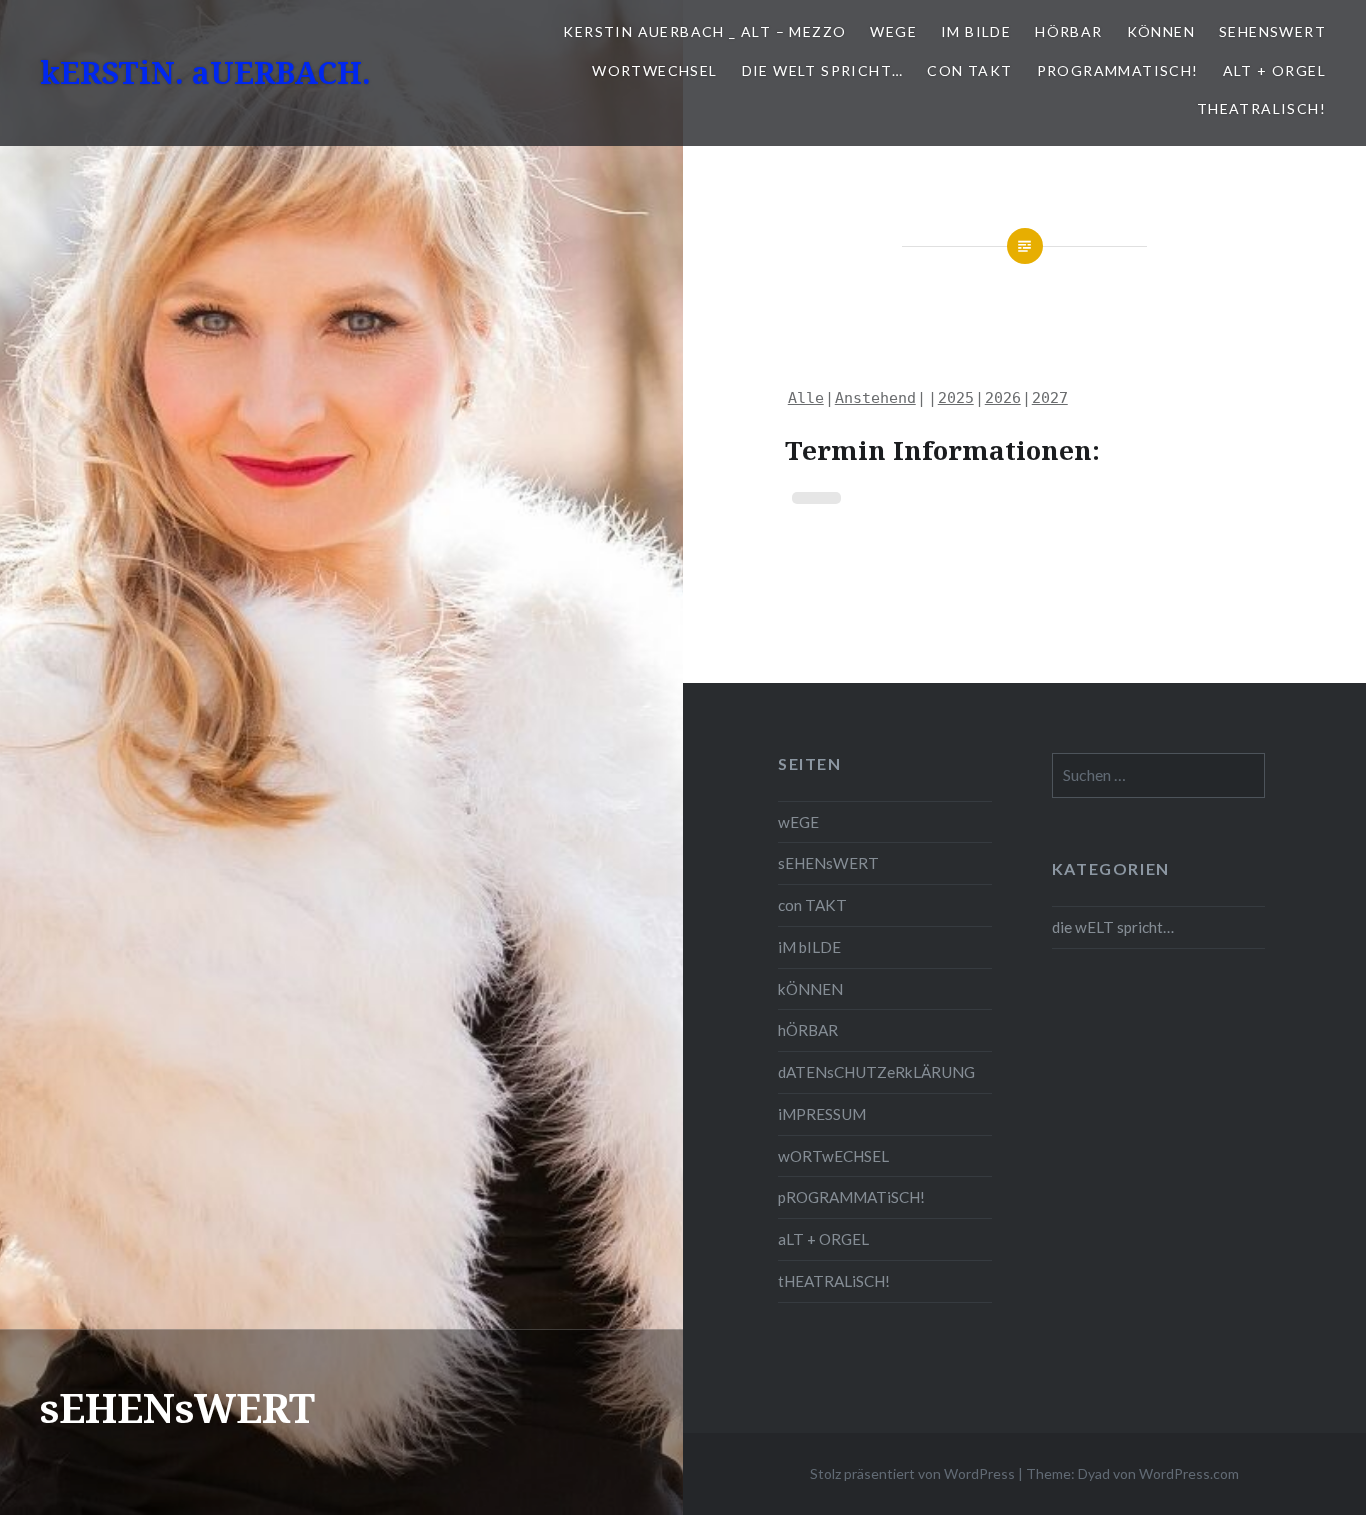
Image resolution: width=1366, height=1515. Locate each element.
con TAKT (969, 70)
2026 (1003, 398)
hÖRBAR (1068, 31)
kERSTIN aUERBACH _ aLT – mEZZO (704, 31)
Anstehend (875, 398)
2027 (1050, 398)
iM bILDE (976, 31)
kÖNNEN (1161, 31)
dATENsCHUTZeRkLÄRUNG (876, 1072)
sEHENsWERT (1272, 31)
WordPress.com (1189, 1473)
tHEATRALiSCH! (1261, 108)
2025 (956, 398)
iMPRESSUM (822, 1114)
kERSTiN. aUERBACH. (205, 72)
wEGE (893, 31)
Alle (806, 398)
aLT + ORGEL (1274, 70)
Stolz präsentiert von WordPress (912, 1473)
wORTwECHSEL (654, 70)
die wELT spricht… (823, 70)
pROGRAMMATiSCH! (1118, 70)
